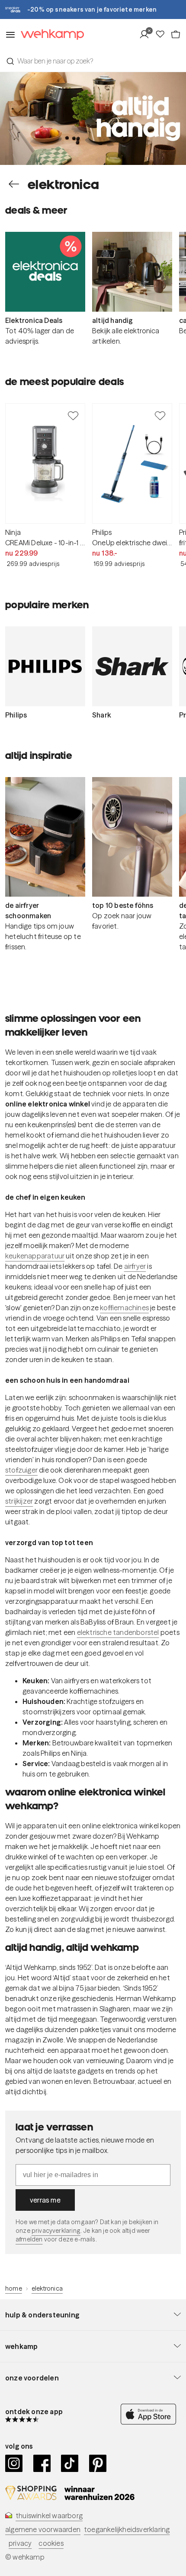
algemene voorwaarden (43, 2529)
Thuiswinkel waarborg (49, 2516)
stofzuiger (21, 1470)
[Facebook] (42, 2463)
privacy (20, 2543)
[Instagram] (14, 2463)
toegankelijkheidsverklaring (127, 2529)
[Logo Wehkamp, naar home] (50, 35)
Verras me (45, 2200)
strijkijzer (19, 1501)
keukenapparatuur (35, 1256)
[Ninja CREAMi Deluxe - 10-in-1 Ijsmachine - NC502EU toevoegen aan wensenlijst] (73, 415)
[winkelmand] (176, 35)
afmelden (29, 2239)
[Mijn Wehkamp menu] (147, 35)
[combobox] (93, 61)
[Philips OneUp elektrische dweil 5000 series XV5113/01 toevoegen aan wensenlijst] (160, 415)
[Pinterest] (98, 2463)
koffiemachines (124, 1308)
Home (14, 2288)
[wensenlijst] (163, 35)
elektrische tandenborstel (118, 1632)
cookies (51, 2543)
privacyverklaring (56, 2231)
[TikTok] (70, 2463)
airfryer (135, 1266)
